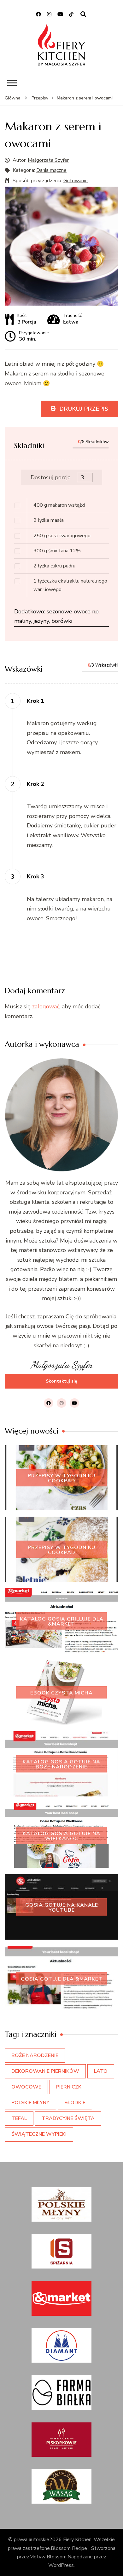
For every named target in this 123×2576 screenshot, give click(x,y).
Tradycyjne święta (68, 2118)
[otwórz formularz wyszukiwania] (83, 14)
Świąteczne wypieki (39, 2134)
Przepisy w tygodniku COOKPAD (61, 1478)
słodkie (75, 2103)
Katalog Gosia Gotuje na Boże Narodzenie (61, 1764)
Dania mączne (51, 170)
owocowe (26, 2087)
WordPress (61, 2565)
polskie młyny (30, 2103)
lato (101, 2071)
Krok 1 (35, 701)
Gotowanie (76, 181)
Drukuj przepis (83, 409)
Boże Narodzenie (35, 2055)
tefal (19, 2118)
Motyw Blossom (48, 2557)
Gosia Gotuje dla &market (62, 1979)
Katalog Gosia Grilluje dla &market (62, 1621)
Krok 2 (35, 784)
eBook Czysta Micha (61, 1693)
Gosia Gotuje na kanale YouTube (62, 1907)
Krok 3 (35, 877)
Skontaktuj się (61, 1381)
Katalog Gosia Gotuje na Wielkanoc (61, 1836)
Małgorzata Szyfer (48, 160)
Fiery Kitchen (77, 2539)
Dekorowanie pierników (45, 2071)
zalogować (46, 1006)
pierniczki (69, 2087)
